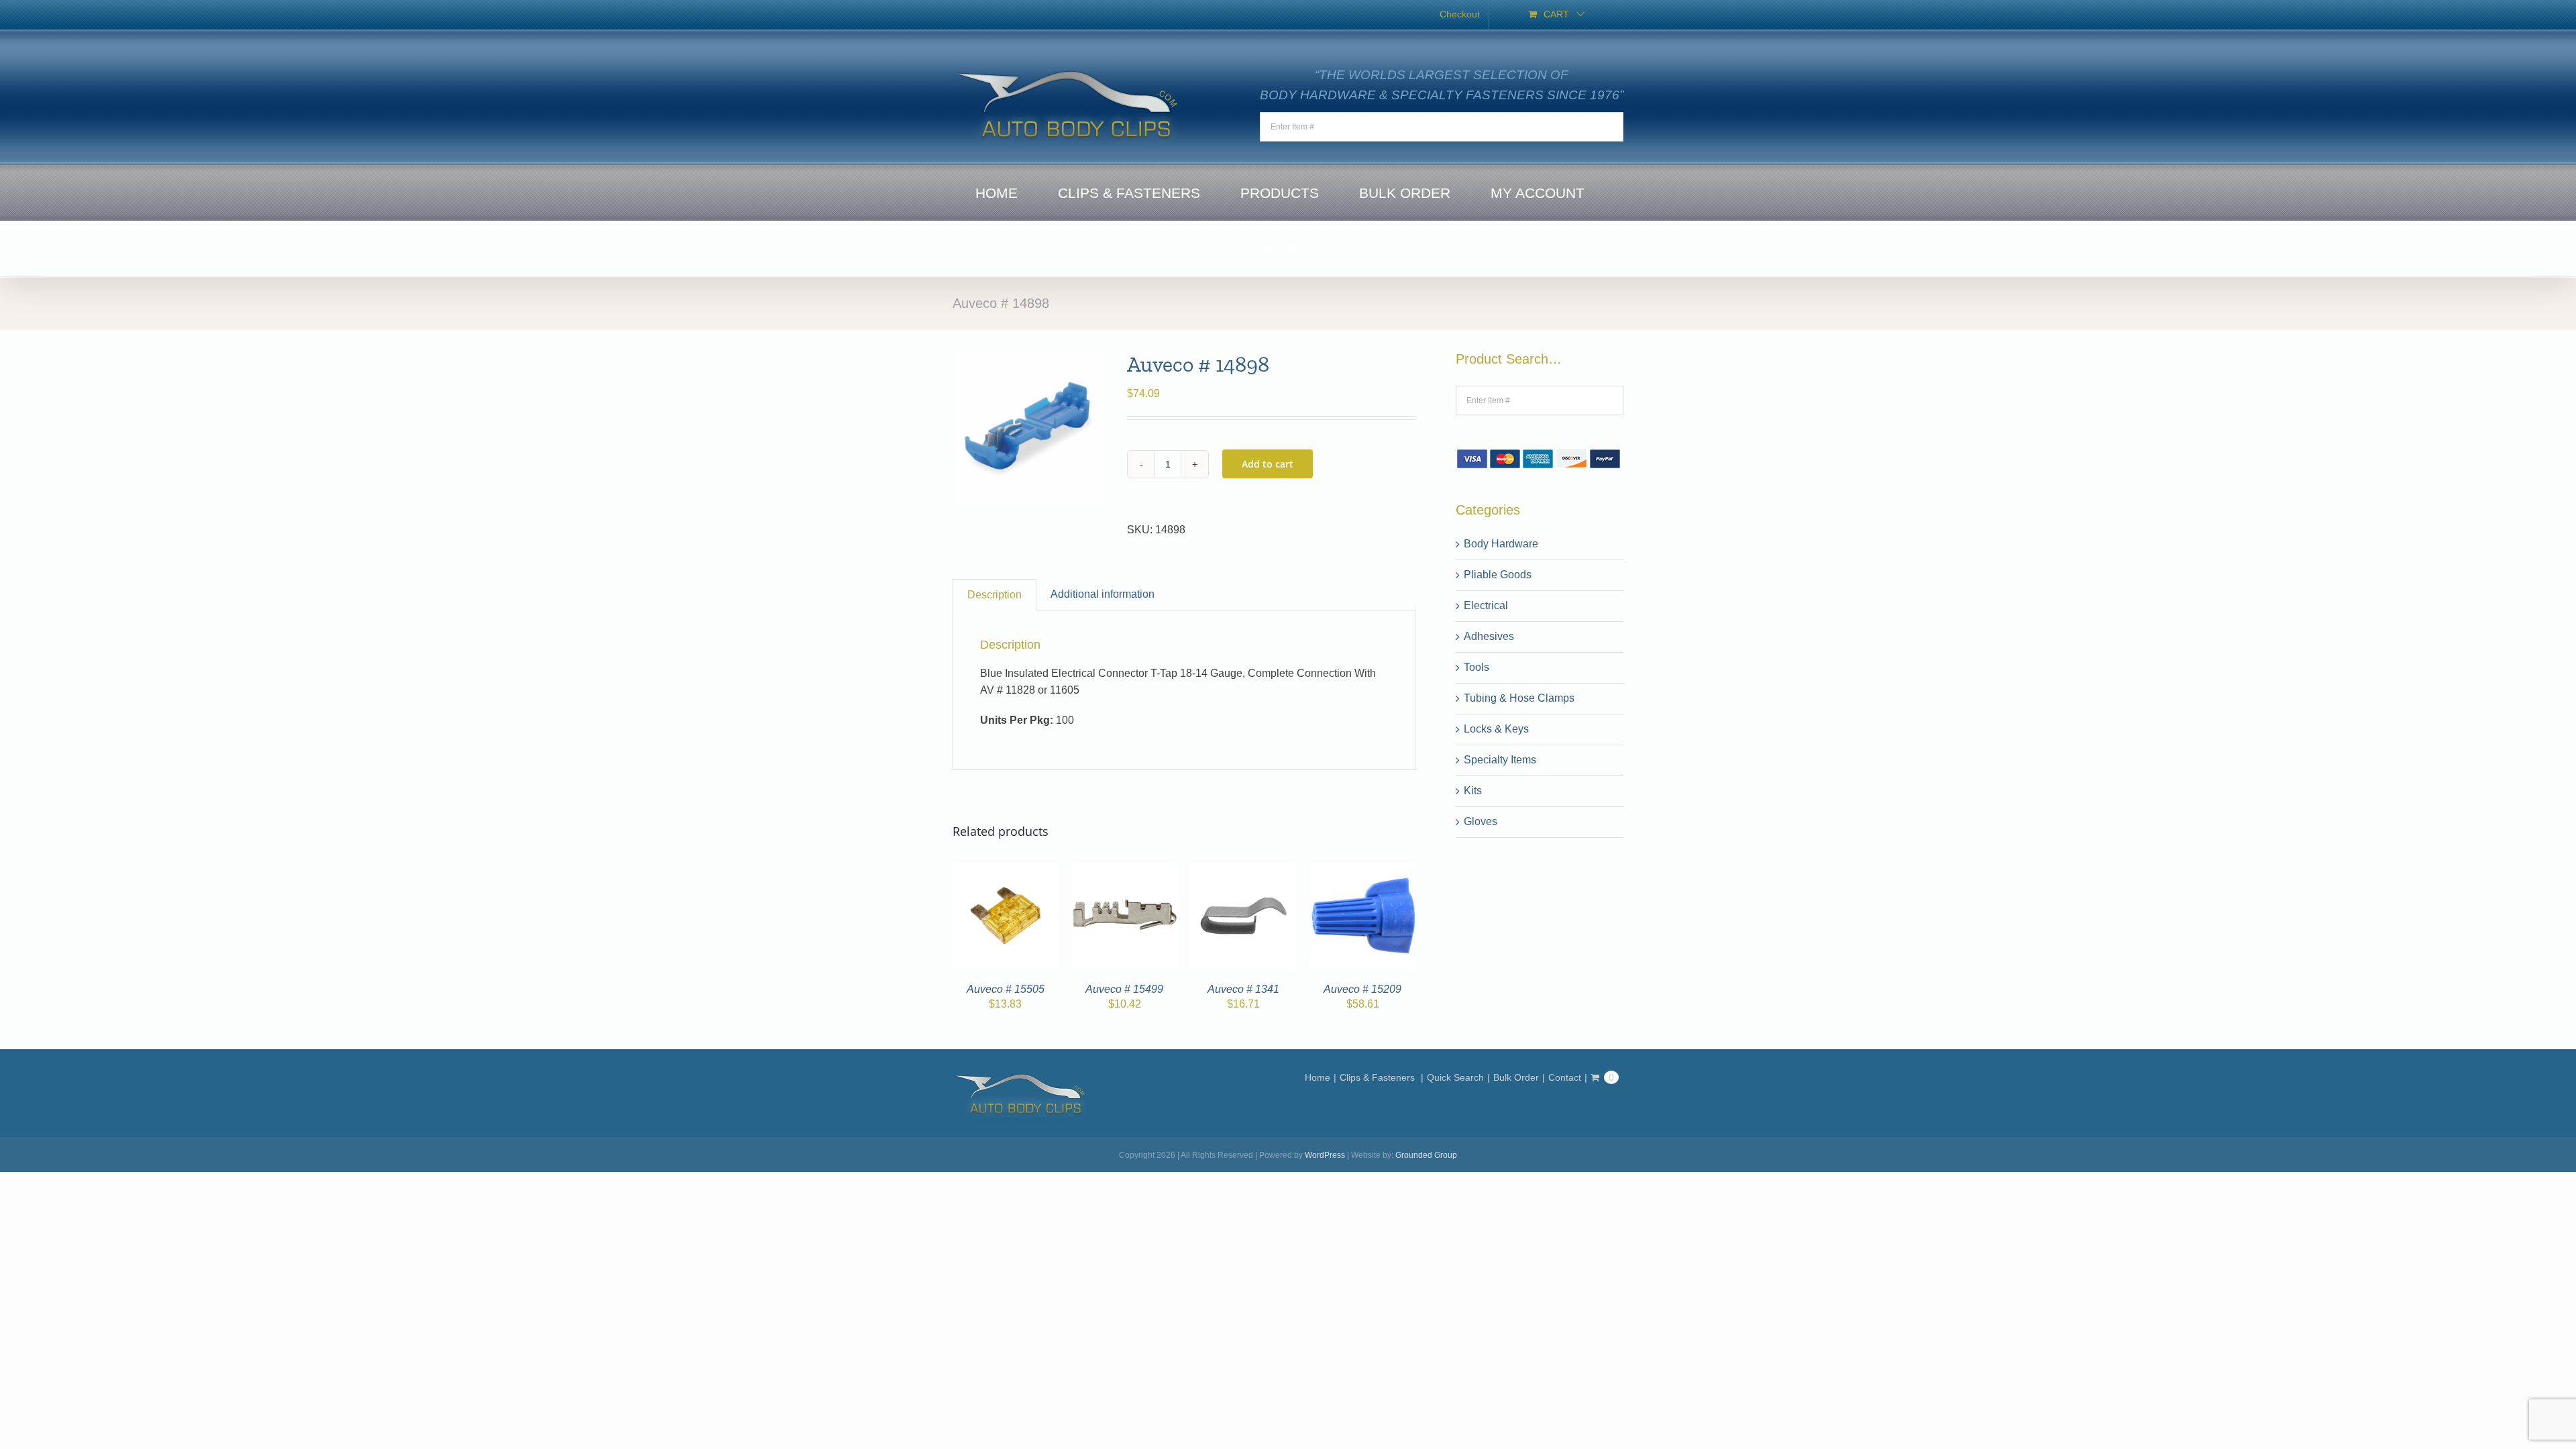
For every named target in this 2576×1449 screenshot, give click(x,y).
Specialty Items (1500, 760)
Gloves (1481, 821)
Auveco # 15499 (1124, 989)
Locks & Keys (1496, 729)
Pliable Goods (1498, 575)
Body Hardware (1501, 544)
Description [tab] (995, 595)
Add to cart (1268, 464)
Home (1318, 1077)
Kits (1473, 791)
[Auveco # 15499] (1125, 870)
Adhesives (1489, 636)
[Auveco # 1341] (1244, 870)
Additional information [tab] (1103, 594)
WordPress (1325, 1155)
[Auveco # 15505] (1006, 870)
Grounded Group (1426, 1155)
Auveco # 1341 (1243, 989)
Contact (1565, 1077)
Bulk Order (1516, 1077)
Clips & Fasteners (1379, 1077)
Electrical (1486, 605)
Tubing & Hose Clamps (1519, 698)
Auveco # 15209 (1362, 989)
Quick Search (1455, 1077)
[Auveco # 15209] (1363, 870)
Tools (1477, 667)
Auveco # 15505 (1006, 989)
